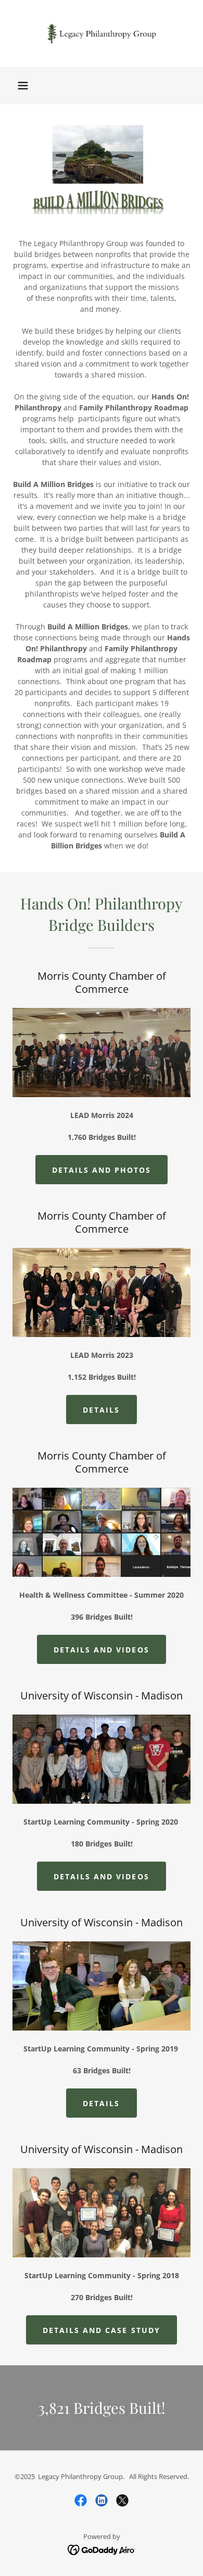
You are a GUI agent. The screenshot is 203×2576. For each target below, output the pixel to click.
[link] (102, 33)
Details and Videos (101, 1650)
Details (101, 1410)
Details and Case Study (101, 2330)
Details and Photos (102, 1170)
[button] (23, 86)
